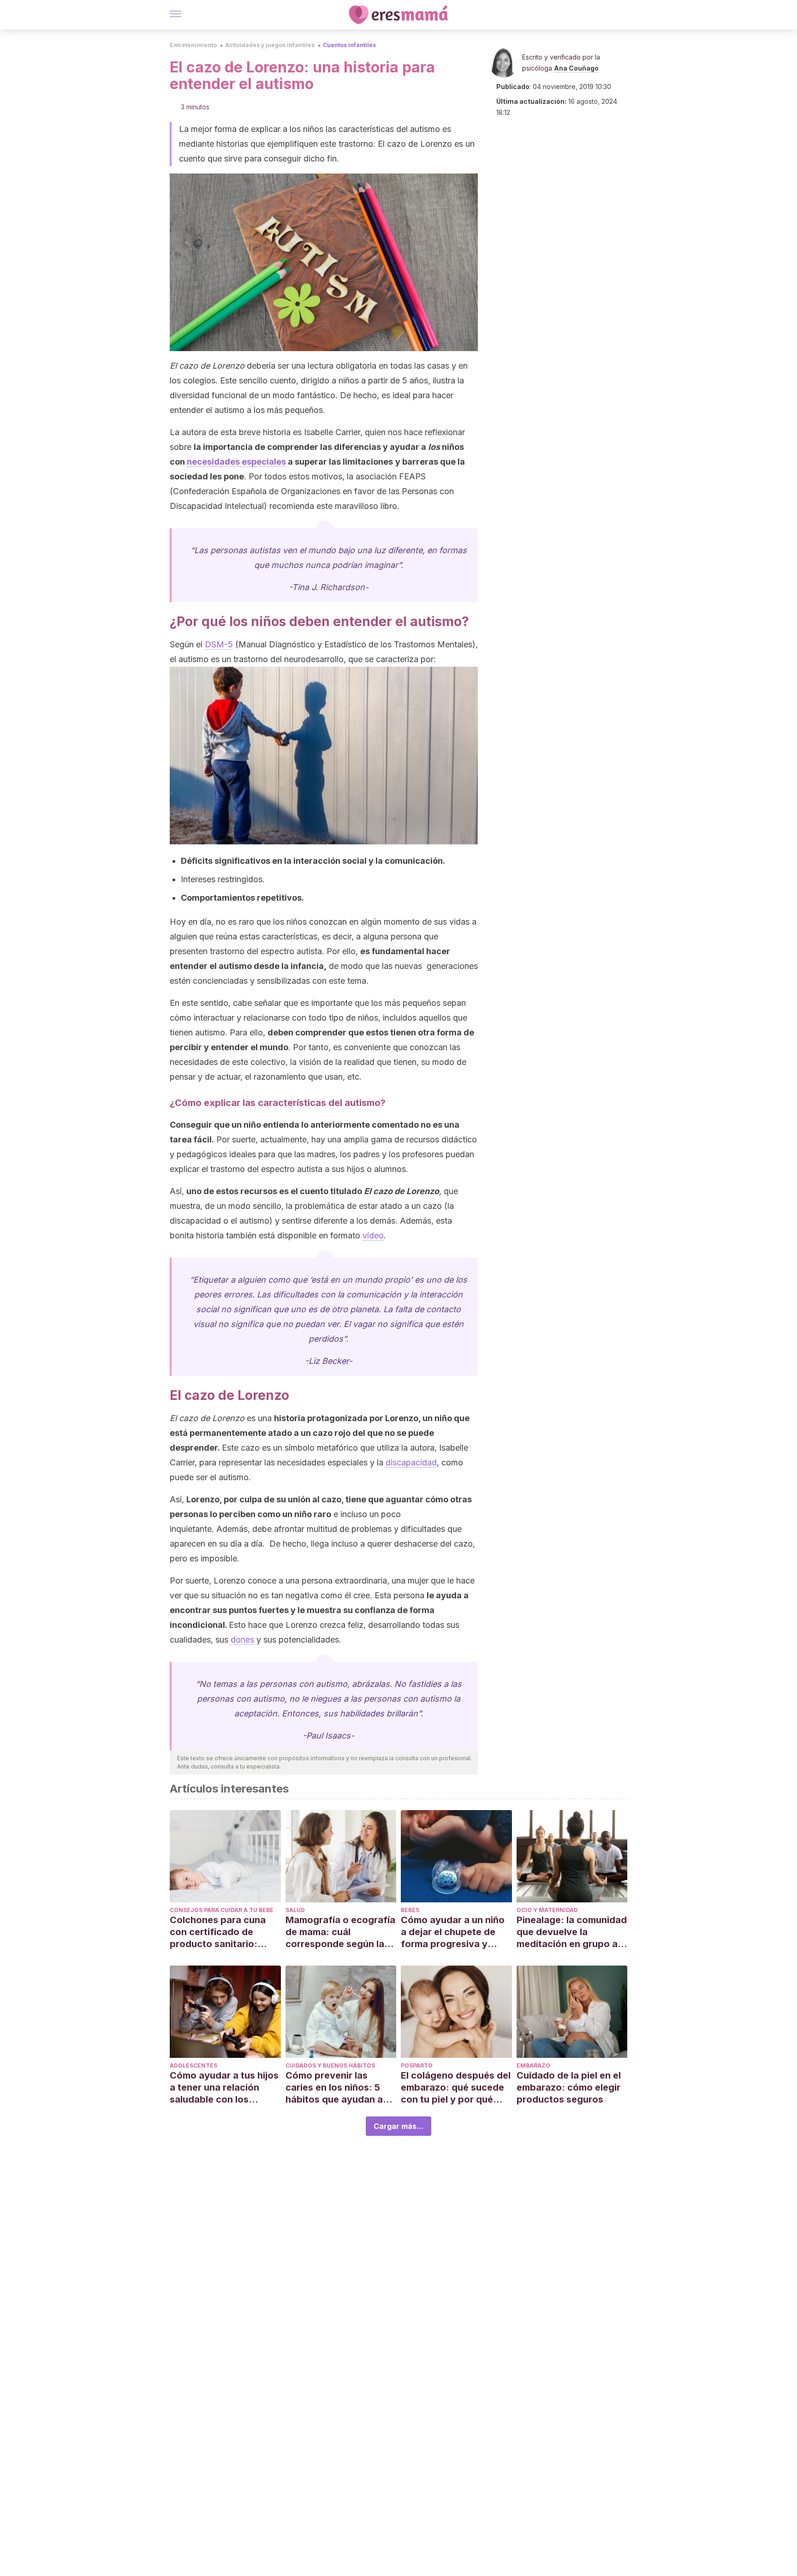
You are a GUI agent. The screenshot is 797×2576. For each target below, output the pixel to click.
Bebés (410, 1910)
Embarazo (533, 2065)
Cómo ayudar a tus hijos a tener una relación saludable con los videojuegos (224, 2088)
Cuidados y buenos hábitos (330, 2065)
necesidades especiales (236, 462)
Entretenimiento (193, 45)
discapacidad (411, 1462)
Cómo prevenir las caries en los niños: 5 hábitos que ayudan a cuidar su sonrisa (334, 2088)
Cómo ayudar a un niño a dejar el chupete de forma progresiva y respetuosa (453, 1932)
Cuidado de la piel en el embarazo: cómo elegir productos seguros (569, 2087)
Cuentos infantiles (349, 45)
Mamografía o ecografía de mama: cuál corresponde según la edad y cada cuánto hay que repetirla (340, 1932)
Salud (295, 1910)
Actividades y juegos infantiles (270, 45)
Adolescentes (193, 2065)
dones (242, 1640)
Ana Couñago (576, 68)
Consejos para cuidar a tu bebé (222, 1910)
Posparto (417, 2065)
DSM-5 (219, 644)
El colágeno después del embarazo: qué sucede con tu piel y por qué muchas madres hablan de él (456, 2088)
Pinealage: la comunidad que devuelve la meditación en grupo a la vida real (572, 1932)
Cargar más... (398, 2126)
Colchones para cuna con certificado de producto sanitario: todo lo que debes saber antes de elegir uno (225, 1932)
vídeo (373, 1235)
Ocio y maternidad (547, 1910)
